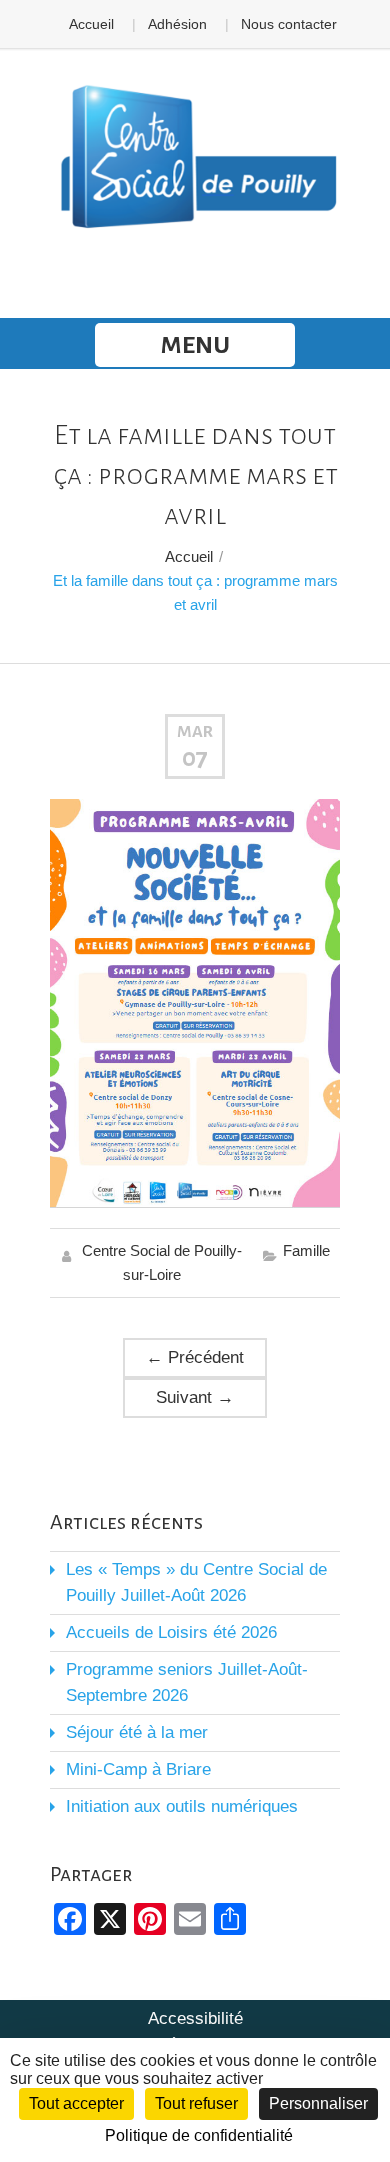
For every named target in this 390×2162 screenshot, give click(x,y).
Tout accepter (76, 2103)
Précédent (195, 1357)
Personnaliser (318, 2103)
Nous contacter (289, 24)
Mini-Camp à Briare (138, 1769)
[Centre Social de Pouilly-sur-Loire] (195, 158)
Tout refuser (196, 2103)
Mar (195, 732)
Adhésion (177, 24)
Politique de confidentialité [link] (199, 2135)
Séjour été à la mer (137, 1732)
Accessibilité (195, 2018)
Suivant (195, 1397)
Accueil (91, 24)
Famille (306, 1250)
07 (195, 758)
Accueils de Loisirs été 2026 (171, 1632)
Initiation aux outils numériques (182, 1806)
